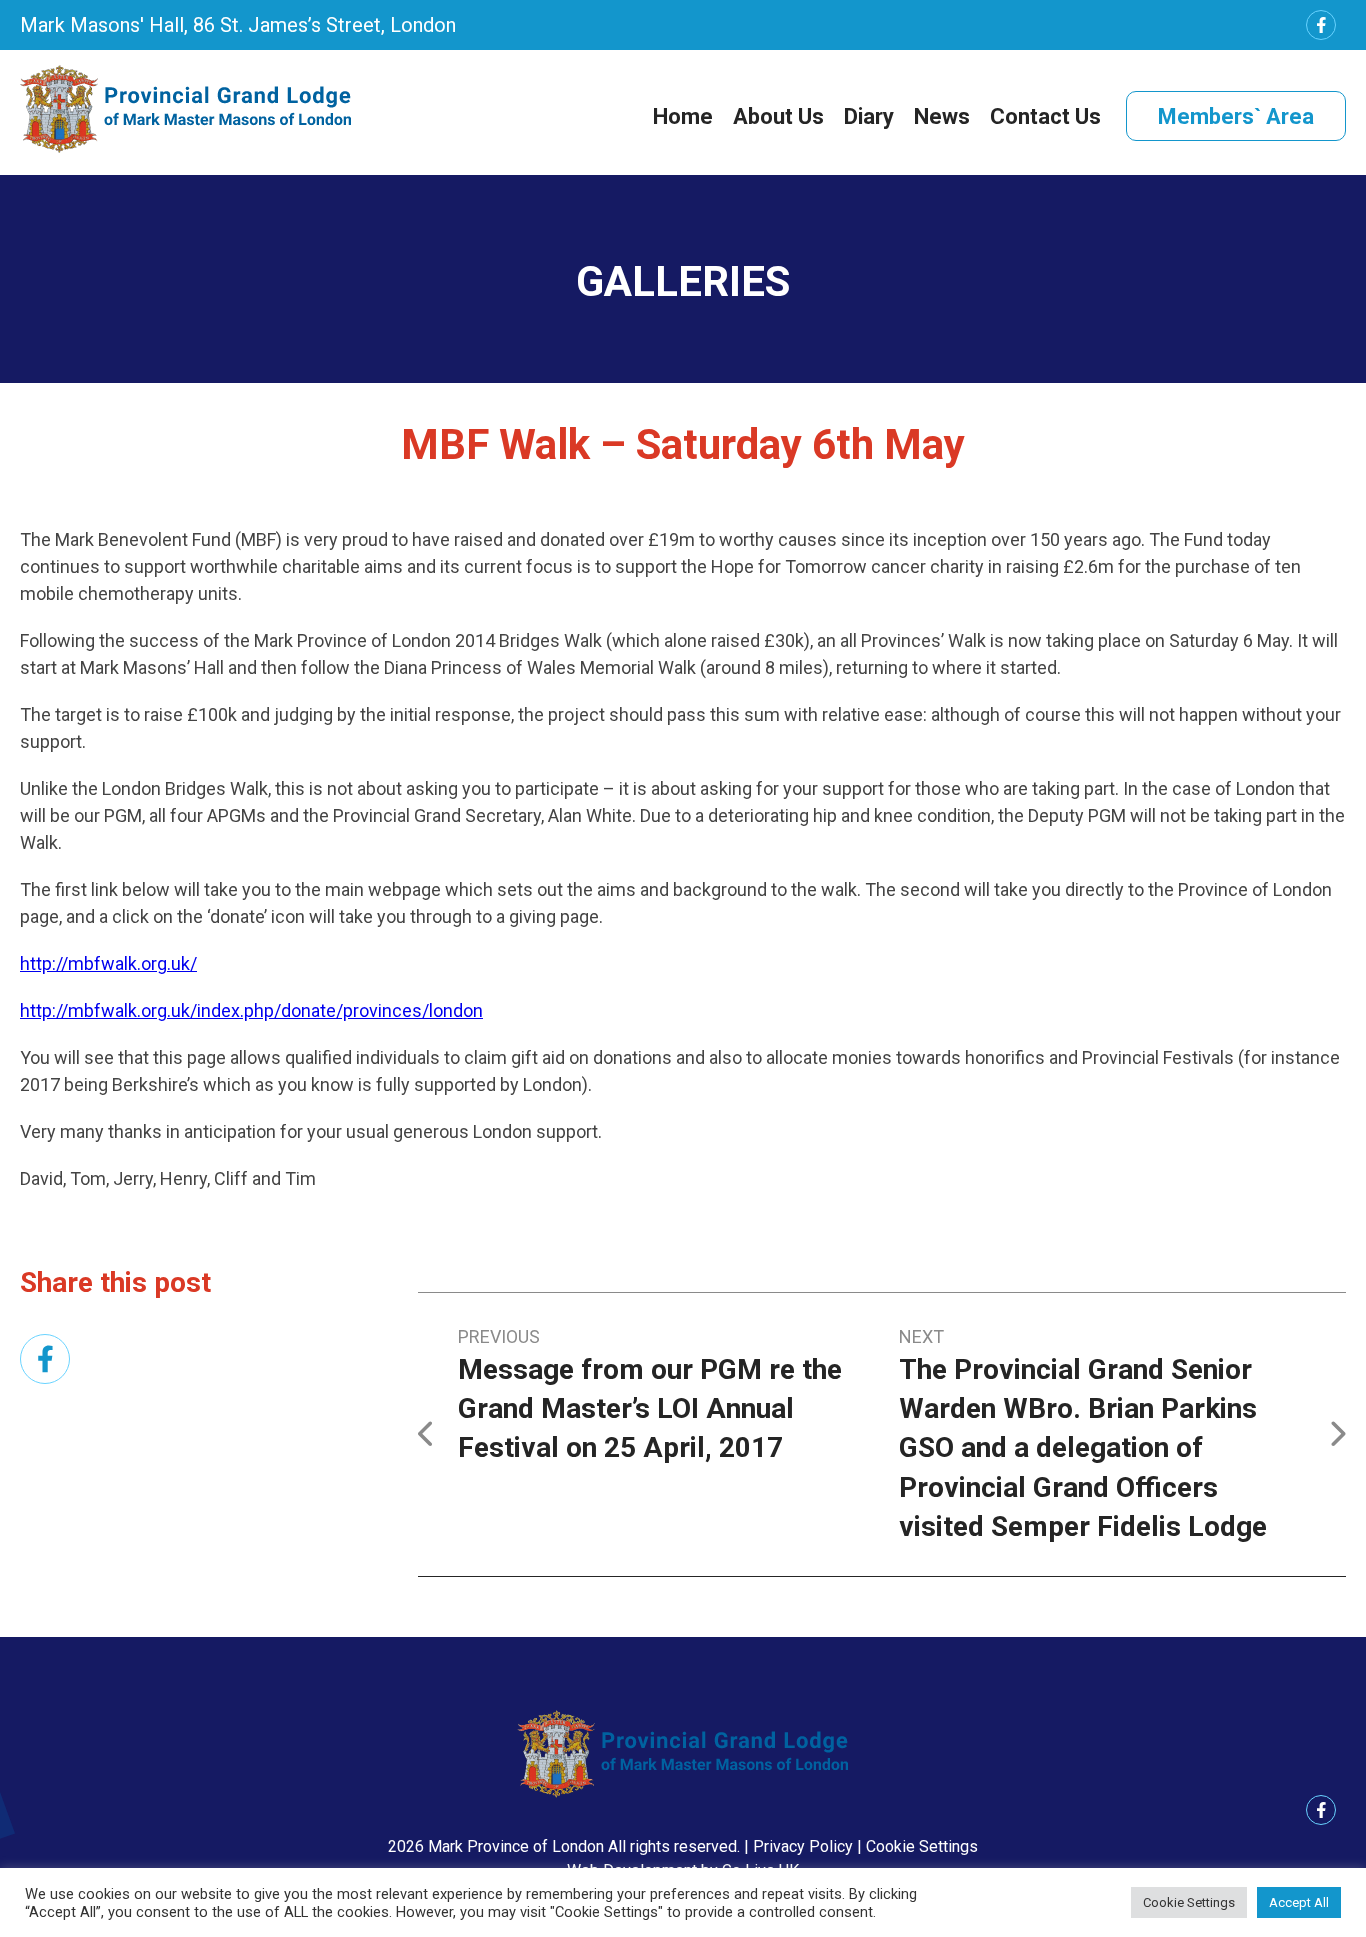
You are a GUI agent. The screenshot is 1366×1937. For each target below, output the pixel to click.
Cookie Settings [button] (922, 1846)
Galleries (683, 281)
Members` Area (1236, 116)
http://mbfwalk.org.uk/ (108, 963)
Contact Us (1045, 116)
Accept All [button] (1299, 1902)
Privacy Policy (803, 1846)
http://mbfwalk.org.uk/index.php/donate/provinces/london (251, 1010)
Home (683, 116)
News (942, 116)
